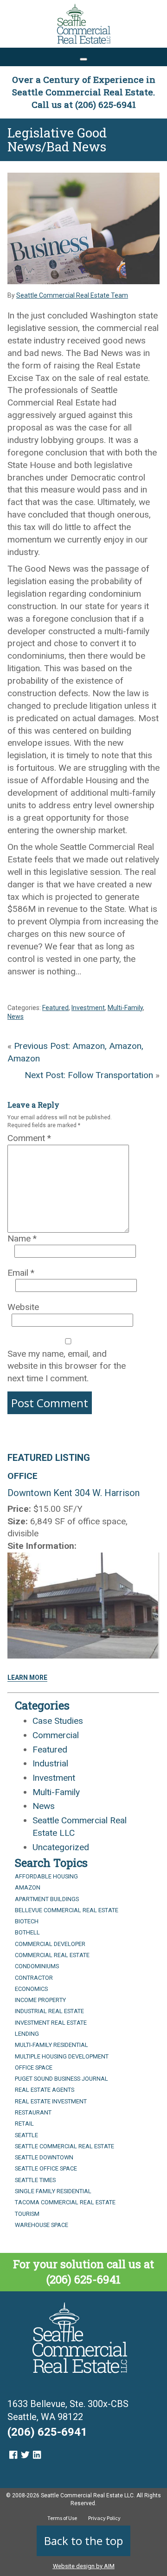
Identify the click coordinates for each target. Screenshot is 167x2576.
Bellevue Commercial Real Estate (67, 1910)
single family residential (53, 2191)
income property (40, 2000)
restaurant (33, 2112)
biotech (27, 1921)
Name (22, 1238)
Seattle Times (35, 2180)
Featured (55, 1008)
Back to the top (83, 2541)
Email (21, 1273)
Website (23, 1307)
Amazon (28, 1887)
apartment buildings (47, 1899)
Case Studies (58, 1721)
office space (34, 2068)
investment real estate (51, 2023)
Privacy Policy (104, 2518)
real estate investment (51, 2101)
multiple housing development (62, 2056)
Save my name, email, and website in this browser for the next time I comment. (67, 1366)
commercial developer (50, 1944)
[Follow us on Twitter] (25, 2455)
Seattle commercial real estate (64, 2146)
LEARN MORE (27, 1678)
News (16, 1017)
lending (27, 2034)
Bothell (27, 1932)
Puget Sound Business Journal (61, 2079)
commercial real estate (52, 1955)
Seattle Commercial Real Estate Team (72, 295)
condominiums (37, 1966)
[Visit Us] (13, 2455)
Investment (88, 1008)
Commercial (56, 1735)
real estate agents (45, 2090)
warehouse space (42, 2225)
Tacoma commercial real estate (65, 2202)
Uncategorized (61, 1847)
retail (24, 2124)
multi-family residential (51, 2045)
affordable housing (46, 1876)
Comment (29, 1138)
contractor (34, 1978)
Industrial (50, 1763)
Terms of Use (62, 2518)
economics (31, 1989)
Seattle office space (46, 2168)
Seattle (26, 2135)
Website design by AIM (84, 2566)
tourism (27, 2214)
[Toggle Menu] (83, 59)
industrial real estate (49, 2011)
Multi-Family (125, 1008)
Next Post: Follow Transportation (89, 1075)
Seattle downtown (44, 2157)
